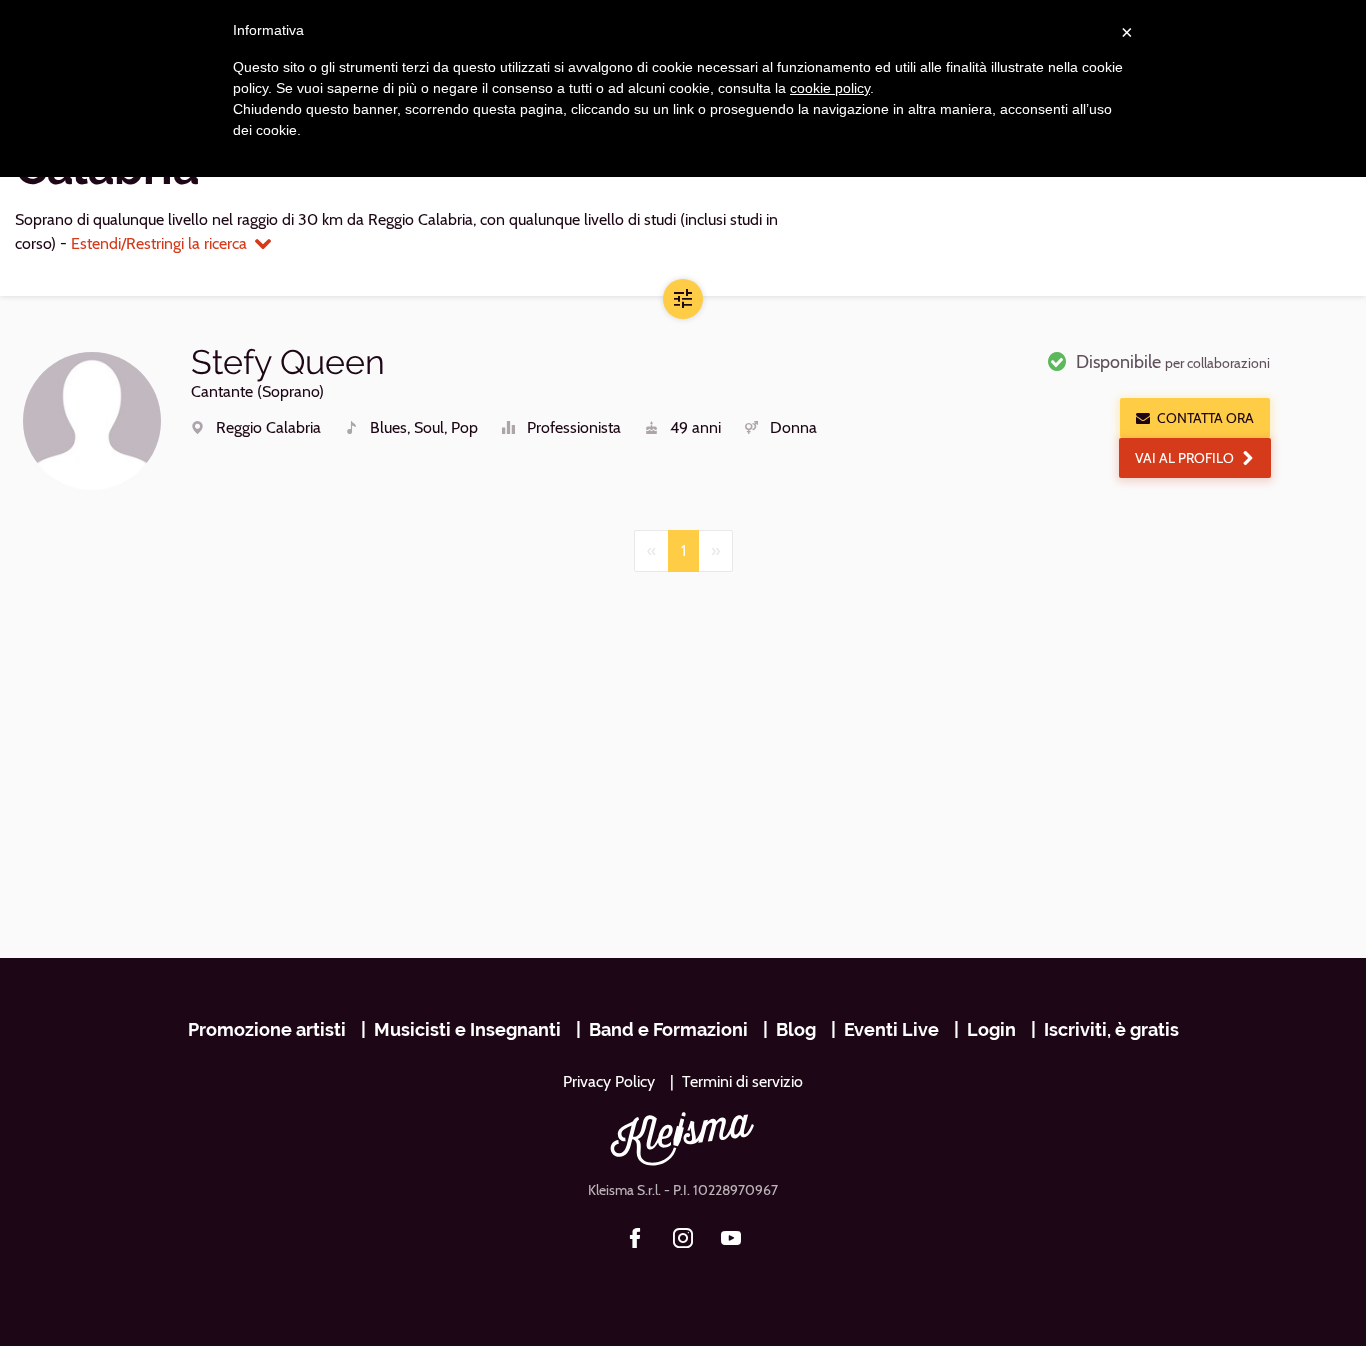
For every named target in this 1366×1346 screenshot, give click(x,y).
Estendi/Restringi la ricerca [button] (159, 243)
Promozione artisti (267, 1029)
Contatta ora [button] (1205, 418)
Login (991, 1029)
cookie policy (830, 88)
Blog (796, 1029)
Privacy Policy (609, 1081)
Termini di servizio (742, 1081)
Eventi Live (891, 1029)
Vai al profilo (1184, 458)
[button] (683, 299)
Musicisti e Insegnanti (467, 1029)
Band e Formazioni (668, 1029)
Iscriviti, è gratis (1111, 1029)
